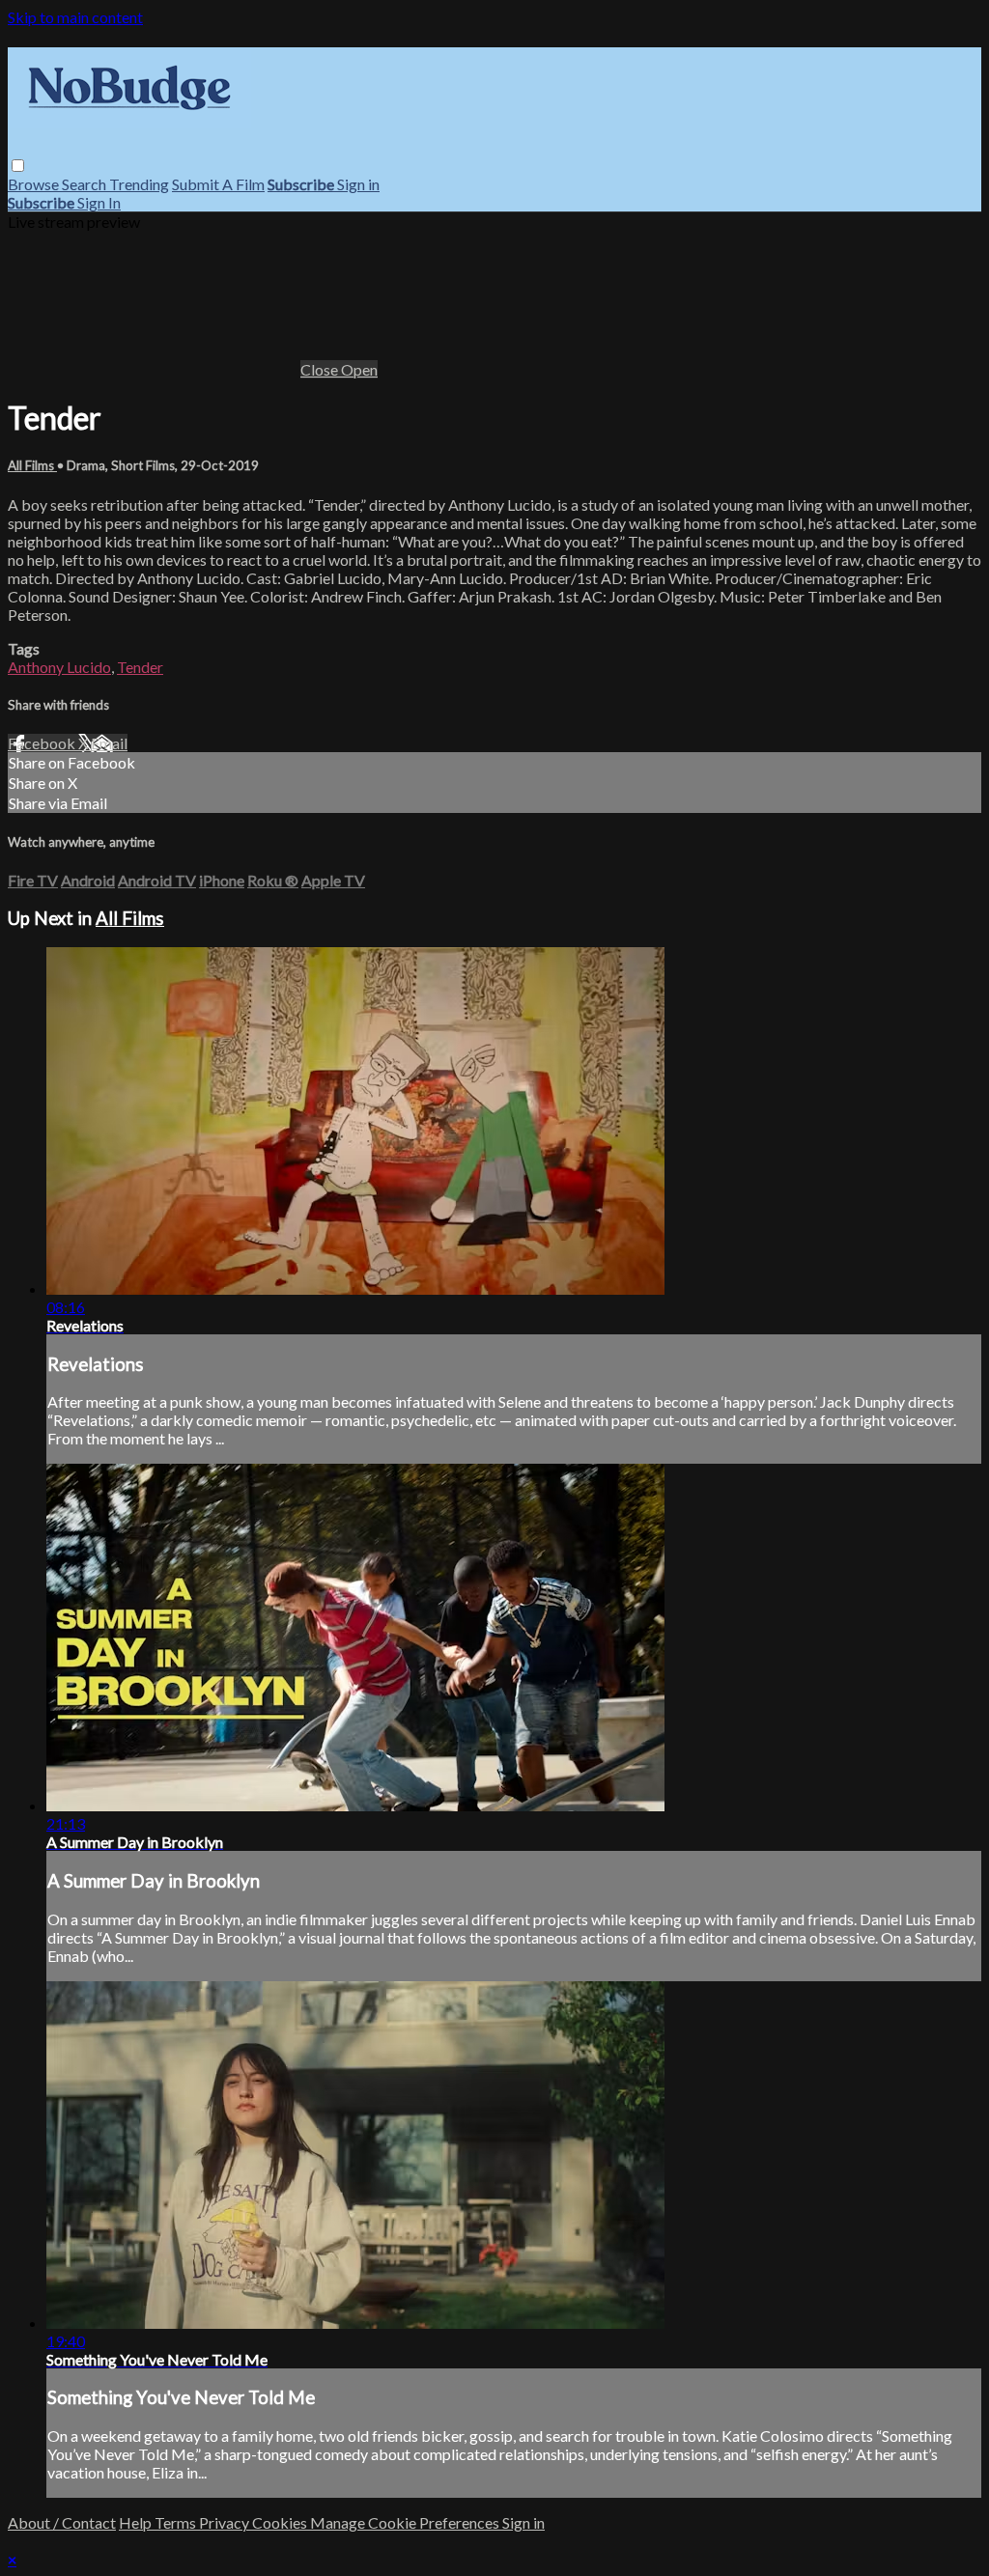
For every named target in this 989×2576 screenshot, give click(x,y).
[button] (18, 166)
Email (109, 743)
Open (359, 369)
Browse (35, 184)
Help (137, 2522)
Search (85, 184)
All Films (32, 465)
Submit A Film (218, 184)
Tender (140, 667)
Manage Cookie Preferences (406, 2522)
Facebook (43, 743)
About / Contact (62, 2522)
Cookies (281, 2522)
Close (321, 369)
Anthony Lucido (59, 667)
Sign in (358, 184)
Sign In (99, 202)
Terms (177, 2522)
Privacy (226, 2522)
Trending (139, 184)
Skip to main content (75, 17)
